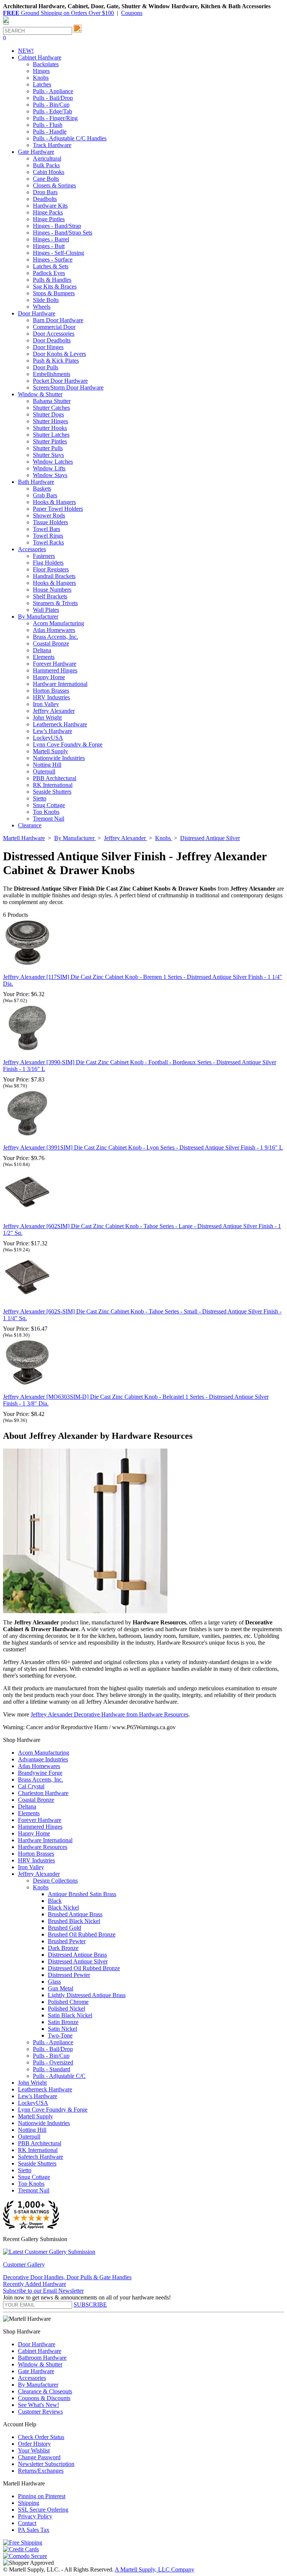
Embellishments (52, 374)
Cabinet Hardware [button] (40, 57)
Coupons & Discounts (44, 2398)
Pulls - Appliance (53, 91)
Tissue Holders (50, 522)
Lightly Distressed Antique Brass (87, 1995)
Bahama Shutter (52, 401)
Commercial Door (54, 327)
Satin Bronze (63, 2022)
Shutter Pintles (50, 441)
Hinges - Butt (49, 246)
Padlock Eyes (49, 273)
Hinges (41, 71)
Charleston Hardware (43, 1793)
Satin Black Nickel (70, 2015)
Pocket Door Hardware (60, 381)
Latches (42, 84)
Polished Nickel (67, 2009)
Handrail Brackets (54, 576)
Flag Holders (48, 563)
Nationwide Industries (59, 758)
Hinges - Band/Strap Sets (63, 233)
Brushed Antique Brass (75, 1914)
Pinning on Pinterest (42, 2496)
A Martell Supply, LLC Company (155, 2569)
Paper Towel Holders (58, 509)
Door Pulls (46, 367)
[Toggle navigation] (6, 24)
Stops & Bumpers (54, 293)
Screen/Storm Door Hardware (68, 387)
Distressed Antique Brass (77, 1955)
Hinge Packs (48, 212)
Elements (44, 657)
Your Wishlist (34, 2450)
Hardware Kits (50, 206)
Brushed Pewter (67, 1941)
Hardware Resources (43, 1847)
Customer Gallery (24, 2264)
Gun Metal (61, 1988)
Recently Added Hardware (35, 2284)
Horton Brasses (51, 691)
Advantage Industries (43, 1759)
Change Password (39, 2457)
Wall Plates (46, 610)
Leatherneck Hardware (60, 724)
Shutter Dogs (48, 414)
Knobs (41, 78)
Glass (54, 1982)
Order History (34, 2444)
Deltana (42, 650)
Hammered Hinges (55, 670)
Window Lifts (49, 468)
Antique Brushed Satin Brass (82, 1894)
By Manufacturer (38, 2385)
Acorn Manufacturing (58, 623)
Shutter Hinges (50, 421)
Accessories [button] (32, 549)
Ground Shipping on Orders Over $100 (58, 13)
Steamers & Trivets (55, 603)
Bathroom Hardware (42, 2358)
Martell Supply (50, 751)
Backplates (46, 64)
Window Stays (50, 475)
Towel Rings (48, 536)
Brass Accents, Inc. (55, 637)
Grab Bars (45, 495)
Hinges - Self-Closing (58, 253)
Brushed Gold (64, 1928)
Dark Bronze (63, 1948)
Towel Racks (48, 542)
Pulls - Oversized (53, 2062)
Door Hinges (48, 347)
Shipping (29, 2503)
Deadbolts (45, 199)
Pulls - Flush (48, 125)
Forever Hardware (55, 664)
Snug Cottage (49, 805)
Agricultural (47, 158)
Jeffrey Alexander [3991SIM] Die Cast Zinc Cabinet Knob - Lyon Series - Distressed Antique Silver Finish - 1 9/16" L (143, 1147)
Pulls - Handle (50, 132)
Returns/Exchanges (41, 2471)
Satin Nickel (62, 2029)
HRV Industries (51, 697)
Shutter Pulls (48, 448)
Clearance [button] (30, 825)
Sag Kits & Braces (55, 286)
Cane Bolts (46, 179)
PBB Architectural (55, 778)
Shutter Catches (51, 408)
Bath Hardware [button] (36, 482)
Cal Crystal (31, 1786)
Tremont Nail (49, 819)
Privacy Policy (35, 2516)
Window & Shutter (40, 2364)
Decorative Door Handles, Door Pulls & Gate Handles (67, 2277)
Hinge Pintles (49, 219)
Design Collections (55, 1881)
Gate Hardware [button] (36, 152)
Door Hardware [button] (37, 313)
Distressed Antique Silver (78, 1961)
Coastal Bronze (51, 643)
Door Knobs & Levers (59, 354)
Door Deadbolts (52, 340)
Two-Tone (60, 2035)
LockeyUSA (48, 738)
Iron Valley (46, 704)
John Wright (47, 718)
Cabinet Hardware (40, 2351)
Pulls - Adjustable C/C (59, 2076)
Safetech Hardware (41, 2157)
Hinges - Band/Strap (57, 226)
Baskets (42, 489)
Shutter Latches (51, 435)
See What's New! (38, 2405)
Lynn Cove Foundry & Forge (68, 744)
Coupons (132, 13)
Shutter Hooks (50, 428)
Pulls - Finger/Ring (55, 118)
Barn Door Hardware (58, 320)
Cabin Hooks (49, 172)
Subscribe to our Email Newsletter (43, 2291)
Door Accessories (54, 334)
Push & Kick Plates (56, 361)
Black (55, 1901)
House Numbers (52, 590)
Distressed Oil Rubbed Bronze (84, 1968)
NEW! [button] (26, 51)
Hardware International (60, 684)
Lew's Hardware (53, 731)
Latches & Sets (51, 266)
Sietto (40, 798)
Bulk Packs (46, 165)
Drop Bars (45, 192)
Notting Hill (47, 765)
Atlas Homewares (54, 630)
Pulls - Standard (52, 2069)
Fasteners (44, 556)
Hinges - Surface (53, 260)
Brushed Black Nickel (74, 1921)
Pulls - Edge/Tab (53, 111)
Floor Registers (51, 569)
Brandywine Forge (40, 1773)
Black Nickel (63, 1907)
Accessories (32, 2378)
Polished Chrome (68, 2002)
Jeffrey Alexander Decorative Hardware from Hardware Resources (109, 1714)
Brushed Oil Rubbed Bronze (82, 1934)
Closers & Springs (54, 185)
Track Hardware (52, 145)
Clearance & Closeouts (45, 2391)
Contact (27, 2523)
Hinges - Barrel (51, 239)
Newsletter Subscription (46, 2464)
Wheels (42, 307)
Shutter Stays (48, 455)
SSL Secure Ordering (43, 2510)
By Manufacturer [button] (38, 616)
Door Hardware (37, 2344)
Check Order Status (41, 2437)
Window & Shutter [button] (40, 394)
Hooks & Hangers (54, 502)
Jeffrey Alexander (54, 711)
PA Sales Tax (34, 2530)
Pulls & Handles (52, 280)
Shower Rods (49, 515)
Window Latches (53, 462)
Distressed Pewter (69, 1975)
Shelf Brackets (50, 596)
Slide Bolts (46, 300)
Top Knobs (46, 812)
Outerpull (44, 771)
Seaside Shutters (52, 792)
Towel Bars (47, 529)
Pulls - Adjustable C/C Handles (70, 138)
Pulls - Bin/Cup (51, 105)
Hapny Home (49, 677)
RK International (53, 785)
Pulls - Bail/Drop (53, 98)
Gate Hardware (36, 2371)
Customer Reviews (40, 2412)
